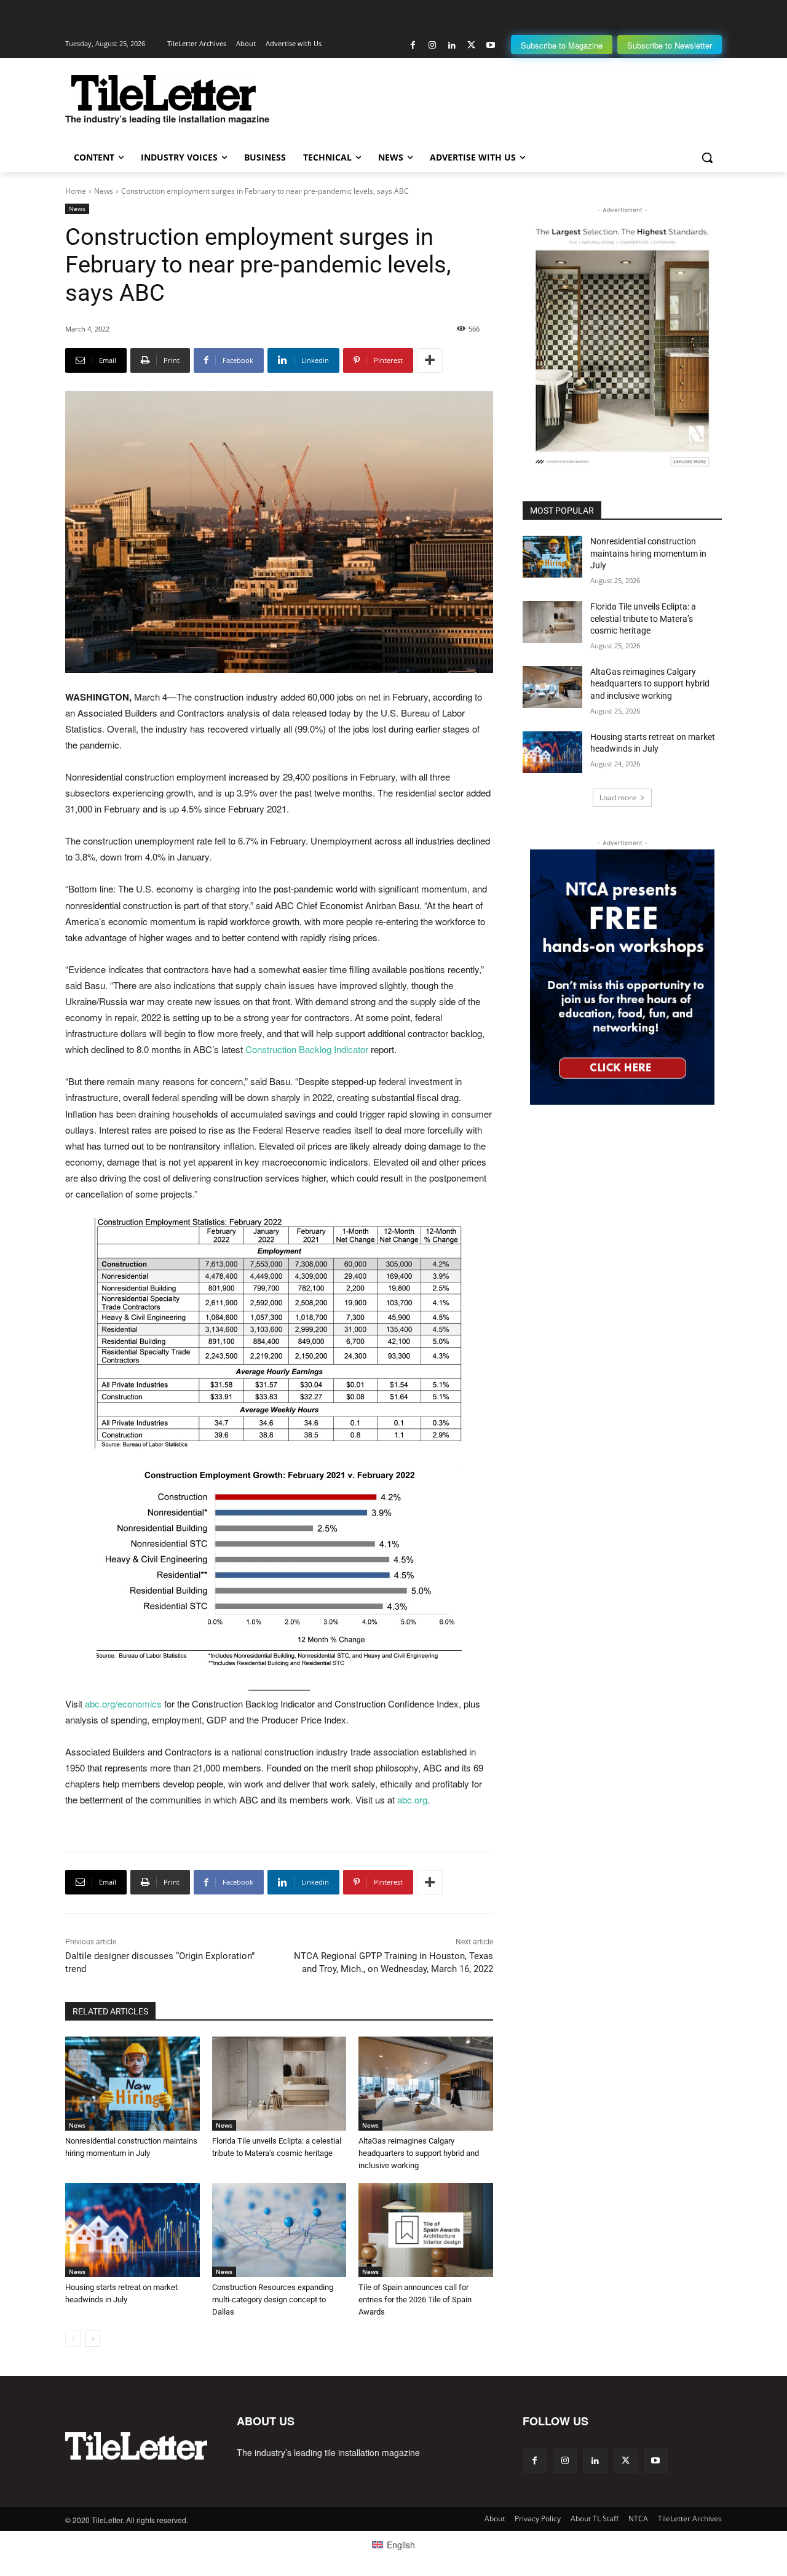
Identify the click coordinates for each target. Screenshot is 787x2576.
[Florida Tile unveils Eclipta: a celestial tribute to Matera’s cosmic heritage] (279, 2084)
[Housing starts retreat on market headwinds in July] (132, 2230)
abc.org (412, 1799)
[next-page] (93, 2339)
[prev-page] (73, 2339)
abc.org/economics (123, 1703)
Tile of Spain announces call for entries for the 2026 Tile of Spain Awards (415, 2300)
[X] (471, 45)
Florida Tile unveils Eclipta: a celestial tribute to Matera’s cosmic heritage (643, 618)
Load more (618, 797)
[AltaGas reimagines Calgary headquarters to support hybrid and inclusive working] (426, 2084)
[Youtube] (490, 45)
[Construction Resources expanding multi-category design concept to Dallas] (279, 2230)
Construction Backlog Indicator (307, 1049)
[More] (430, 360)
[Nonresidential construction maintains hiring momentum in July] (132, 2084)
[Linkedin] (452, 45)
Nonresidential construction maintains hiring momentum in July (648, 553)
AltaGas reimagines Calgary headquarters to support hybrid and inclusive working (419, 2153)
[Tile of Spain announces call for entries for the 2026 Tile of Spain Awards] (426, 2230)
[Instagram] (433, 45)
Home (76, 191)
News (104, 191)
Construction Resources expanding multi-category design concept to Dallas (273, 2300)
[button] (707, 157)
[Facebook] (413, 45)
